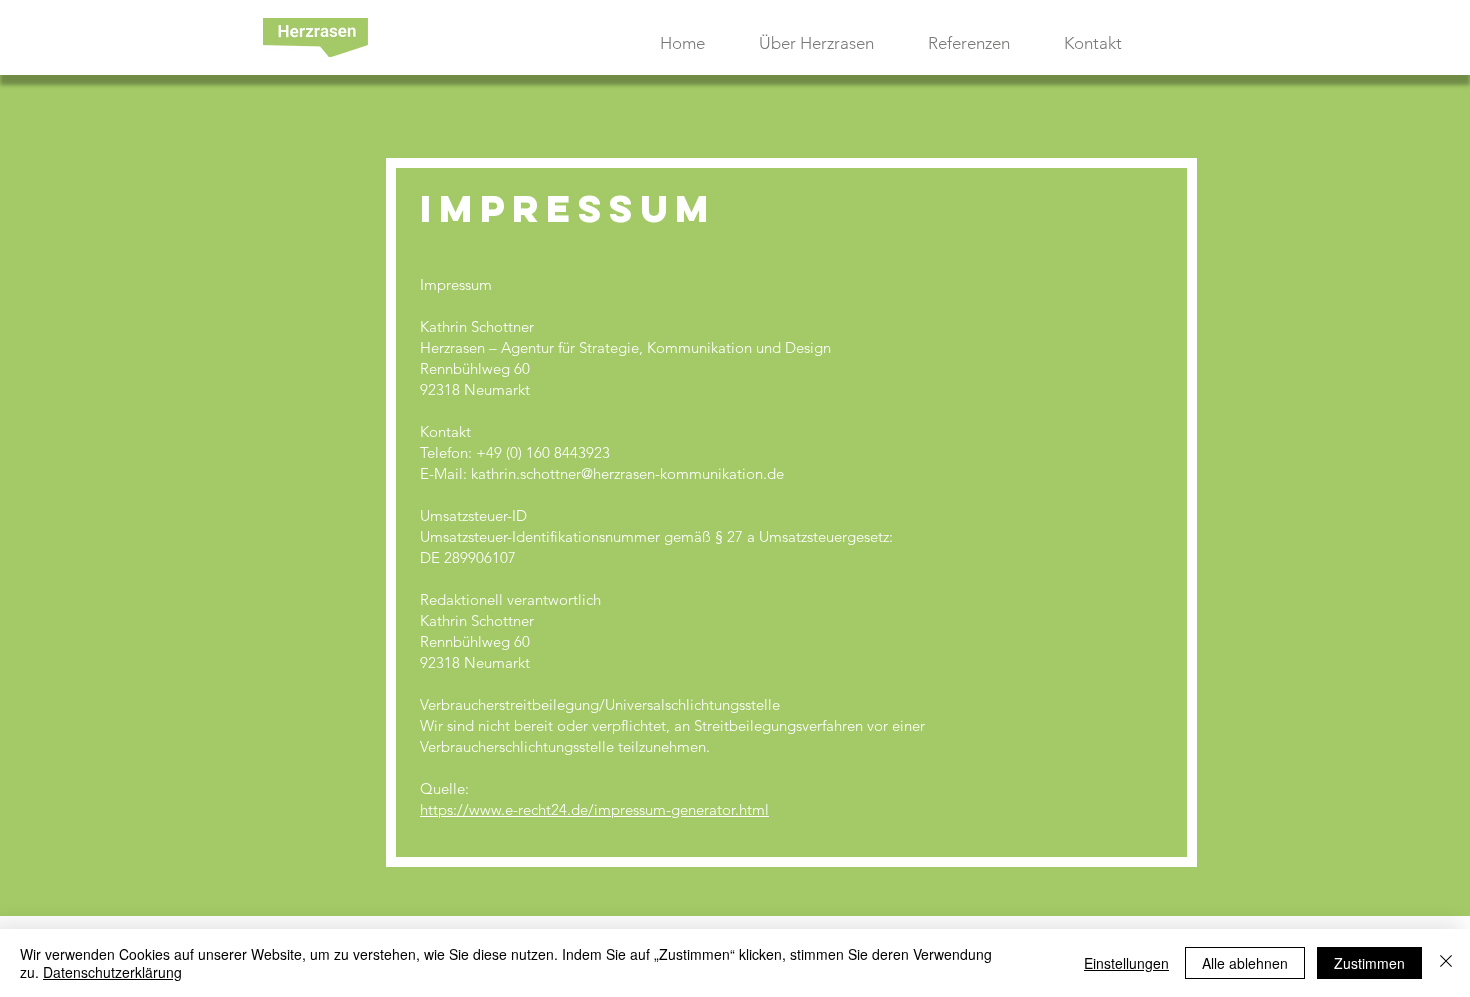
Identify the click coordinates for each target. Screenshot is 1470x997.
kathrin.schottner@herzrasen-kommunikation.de (627, 473)
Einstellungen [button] (1126, 963)
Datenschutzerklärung (112, 972)
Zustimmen (1369, 963)
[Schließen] (1446, 963)
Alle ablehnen (1245, 963)
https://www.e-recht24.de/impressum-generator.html (594, 809)
